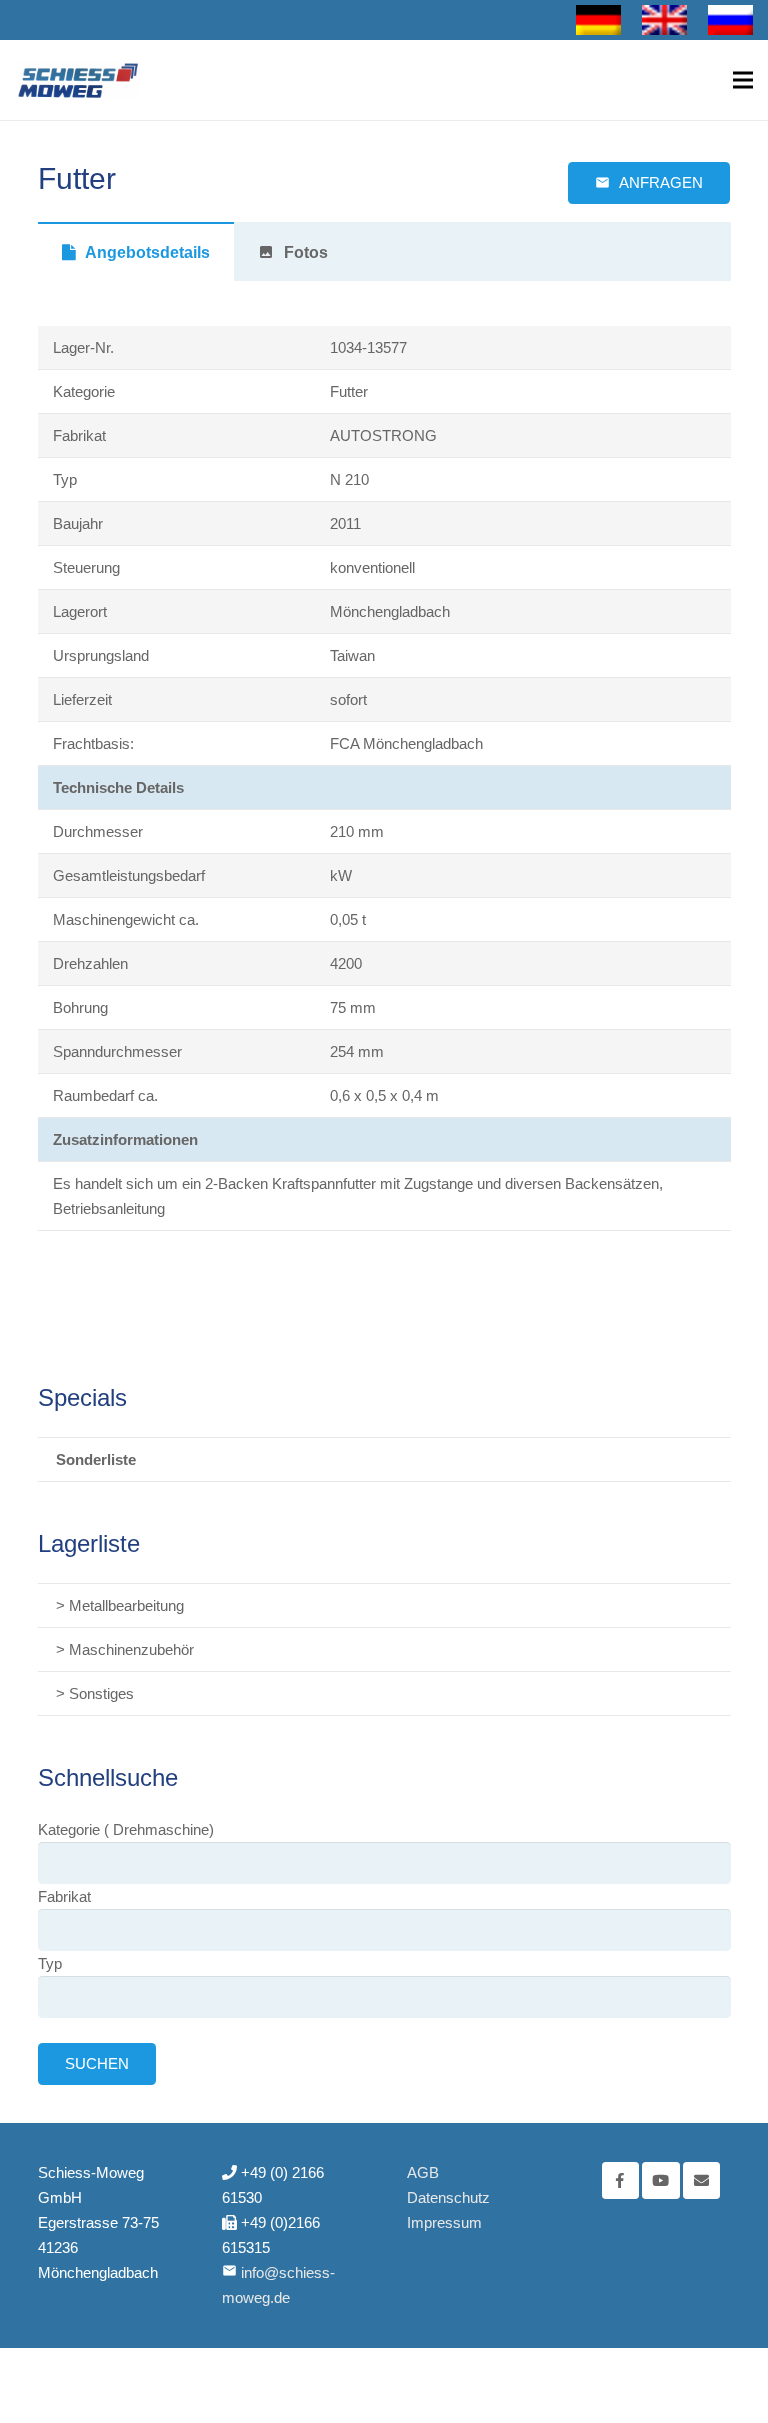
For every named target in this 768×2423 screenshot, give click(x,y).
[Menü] (743, 80)
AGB (423, 2172)
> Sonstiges (95, 1693)
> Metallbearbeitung (120, 1605)
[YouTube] (661, 2181)
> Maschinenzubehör (125, 1649)
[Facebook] (621, 2181)
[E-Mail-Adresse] (702, 2181)
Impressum (444, 2222)
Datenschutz (448, 2197)
